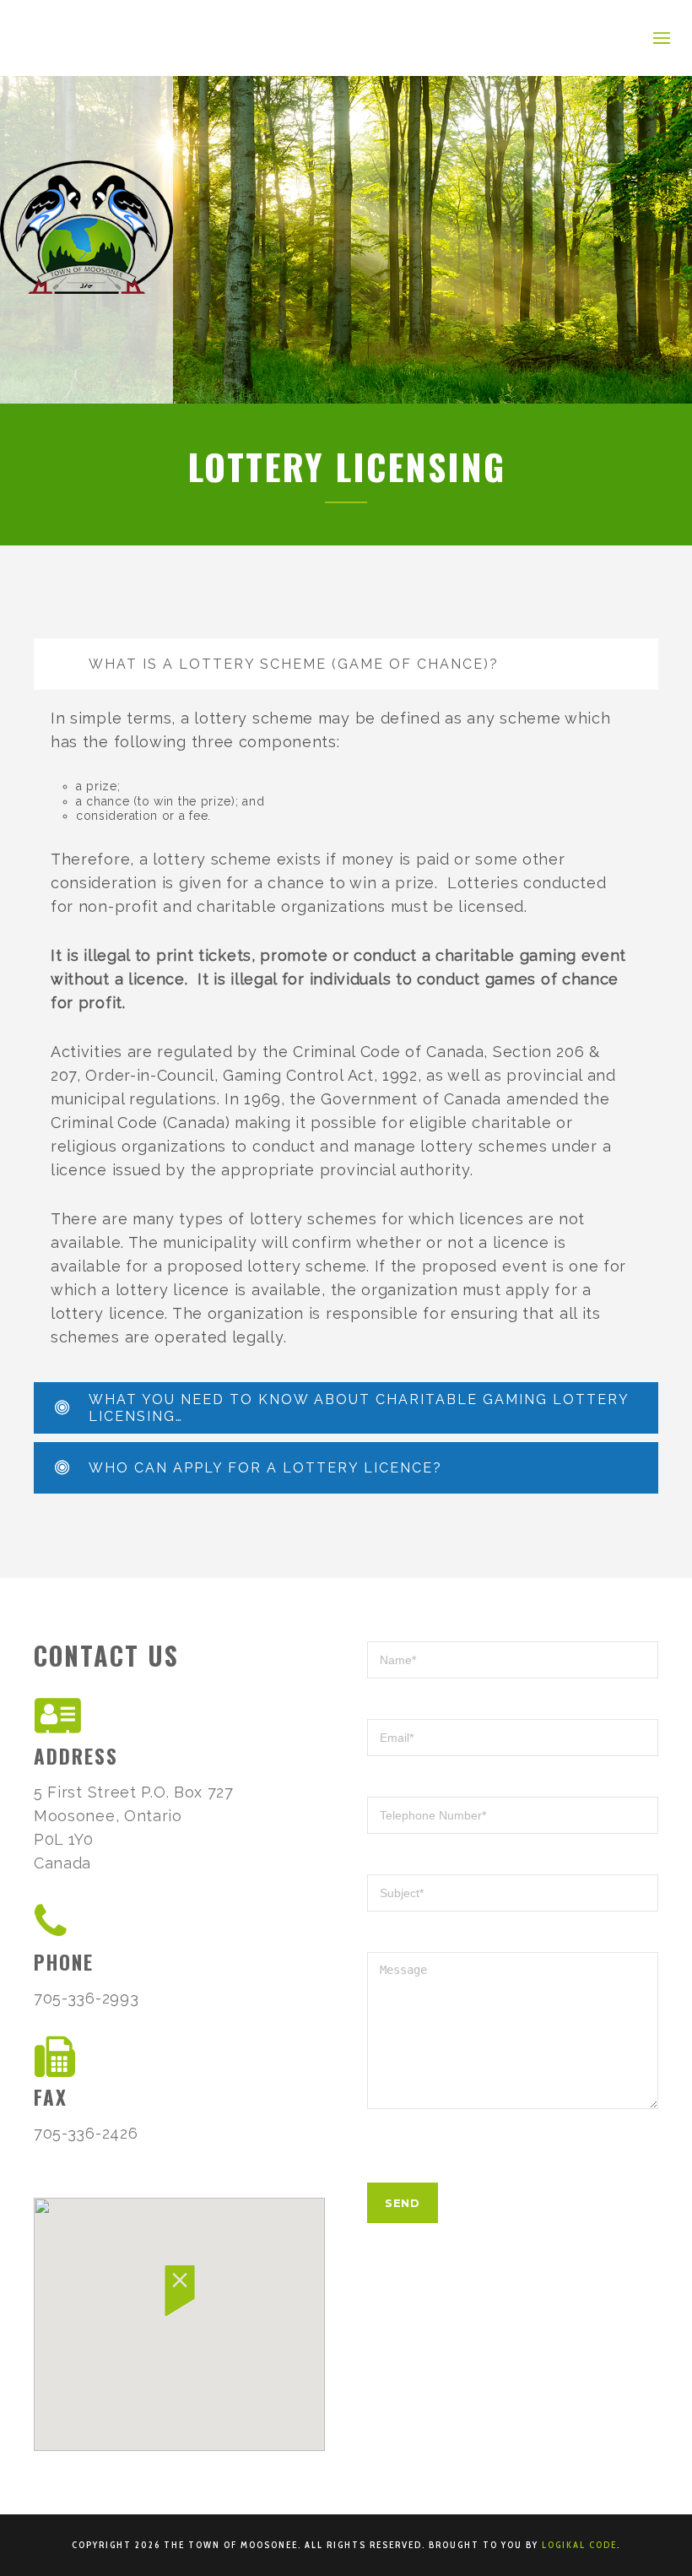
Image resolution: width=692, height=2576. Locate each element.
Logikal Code (579, 2545)
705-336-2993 (86, 1998)
